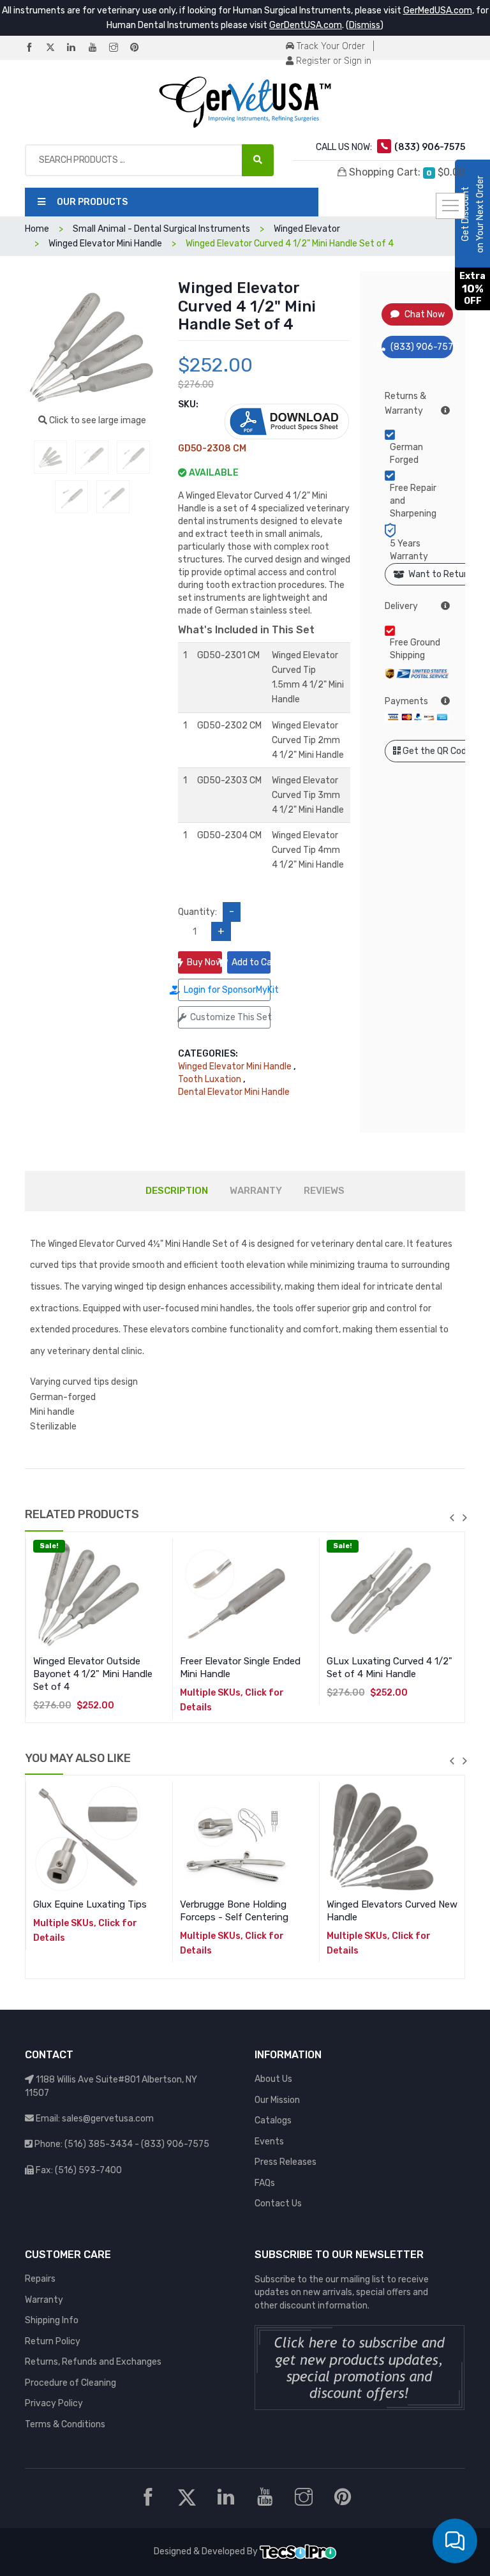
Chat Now (425, 314)
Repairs (40, 2279)
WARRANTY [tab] (256, 1191)
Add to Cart (251, 962)
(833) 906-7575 (422, 347)
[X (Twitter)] (56, 48)
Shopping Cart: (406, 172)
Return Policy (53, 2341)
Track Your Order (330, 46)
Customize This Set (230, 1017)
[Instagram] (119, 48)
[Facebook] (34, 48)
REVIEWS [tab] (324, 1191)
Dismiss (365, 25)
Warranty (44, 2300)
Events (269, 2142)
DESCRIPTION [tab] (177, 1191)
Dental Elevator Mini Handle (234, 1092)
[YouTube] (98, 48)
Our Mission (277, 2100)
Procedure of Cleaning (71, 2383)
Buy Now (204, 962)
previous (452, 1518)
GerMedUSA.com (438, 11)
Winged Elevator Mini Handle (235, 1066)
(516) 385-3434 (99, 2144)
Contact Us (278, 2203)
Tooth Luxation (210, 1079)
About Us (273, 2079)
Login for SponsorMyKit (227, 990)
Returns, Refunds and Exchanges (93, 2362)
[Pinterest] (140, 48)
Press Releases (286, 2162)
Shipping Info (52, 2320)
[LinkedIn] (77, 48)
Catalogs (273, 2120)
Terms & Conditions (65, 2424)
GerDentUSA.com (306, 25)
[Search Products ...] (258, 160)
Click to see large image (97, 420)
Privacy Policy (54, 2403)
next (464, 1518)
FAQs (265, 2183)
